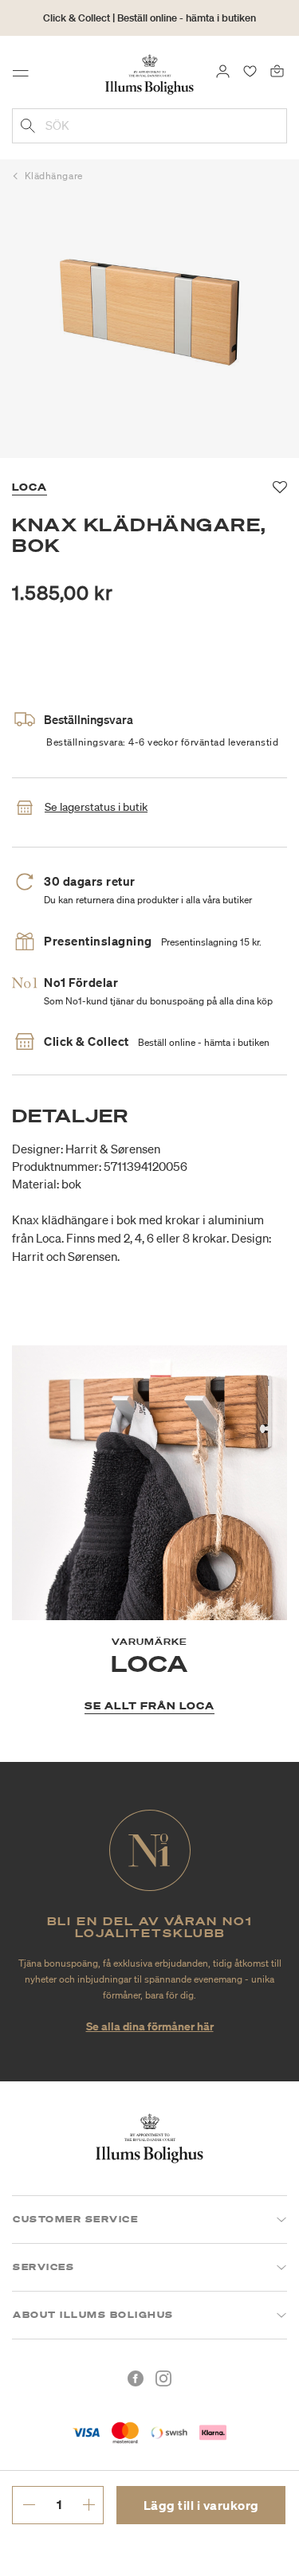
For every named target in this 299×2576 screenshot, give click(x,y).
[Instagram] (163, 2378)
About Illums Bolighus (93, 2315)
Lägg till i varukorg (201, 2505)
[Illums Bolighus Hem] (149, 73)
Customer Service (75, 2219)
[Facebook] (136, 2378)
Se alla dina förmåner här (150, 2026)
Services (43, 2267)
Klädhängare (54, 176)
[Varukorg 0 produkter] (277, 70)
